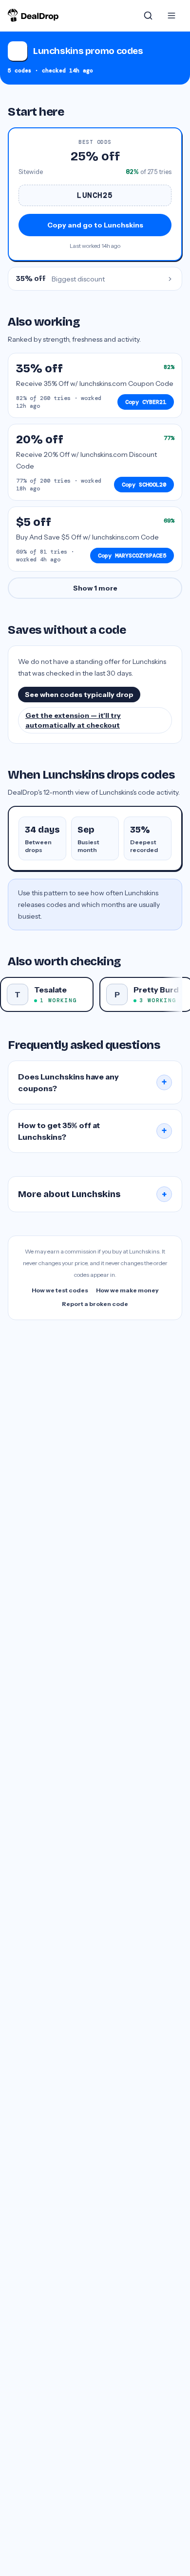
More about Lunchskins (93, 1194)
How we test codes (60, 1290)
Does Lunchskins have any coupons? (93, 1082)
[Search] (148, 16)
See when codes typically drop (79, 695)
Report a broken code (95, 1304)
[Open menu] (171, 16)
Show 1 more (95, 588)
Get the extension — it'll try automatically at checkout (73, 720)
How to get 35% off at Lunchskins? (93, 1131)
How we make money (127, 1290)
